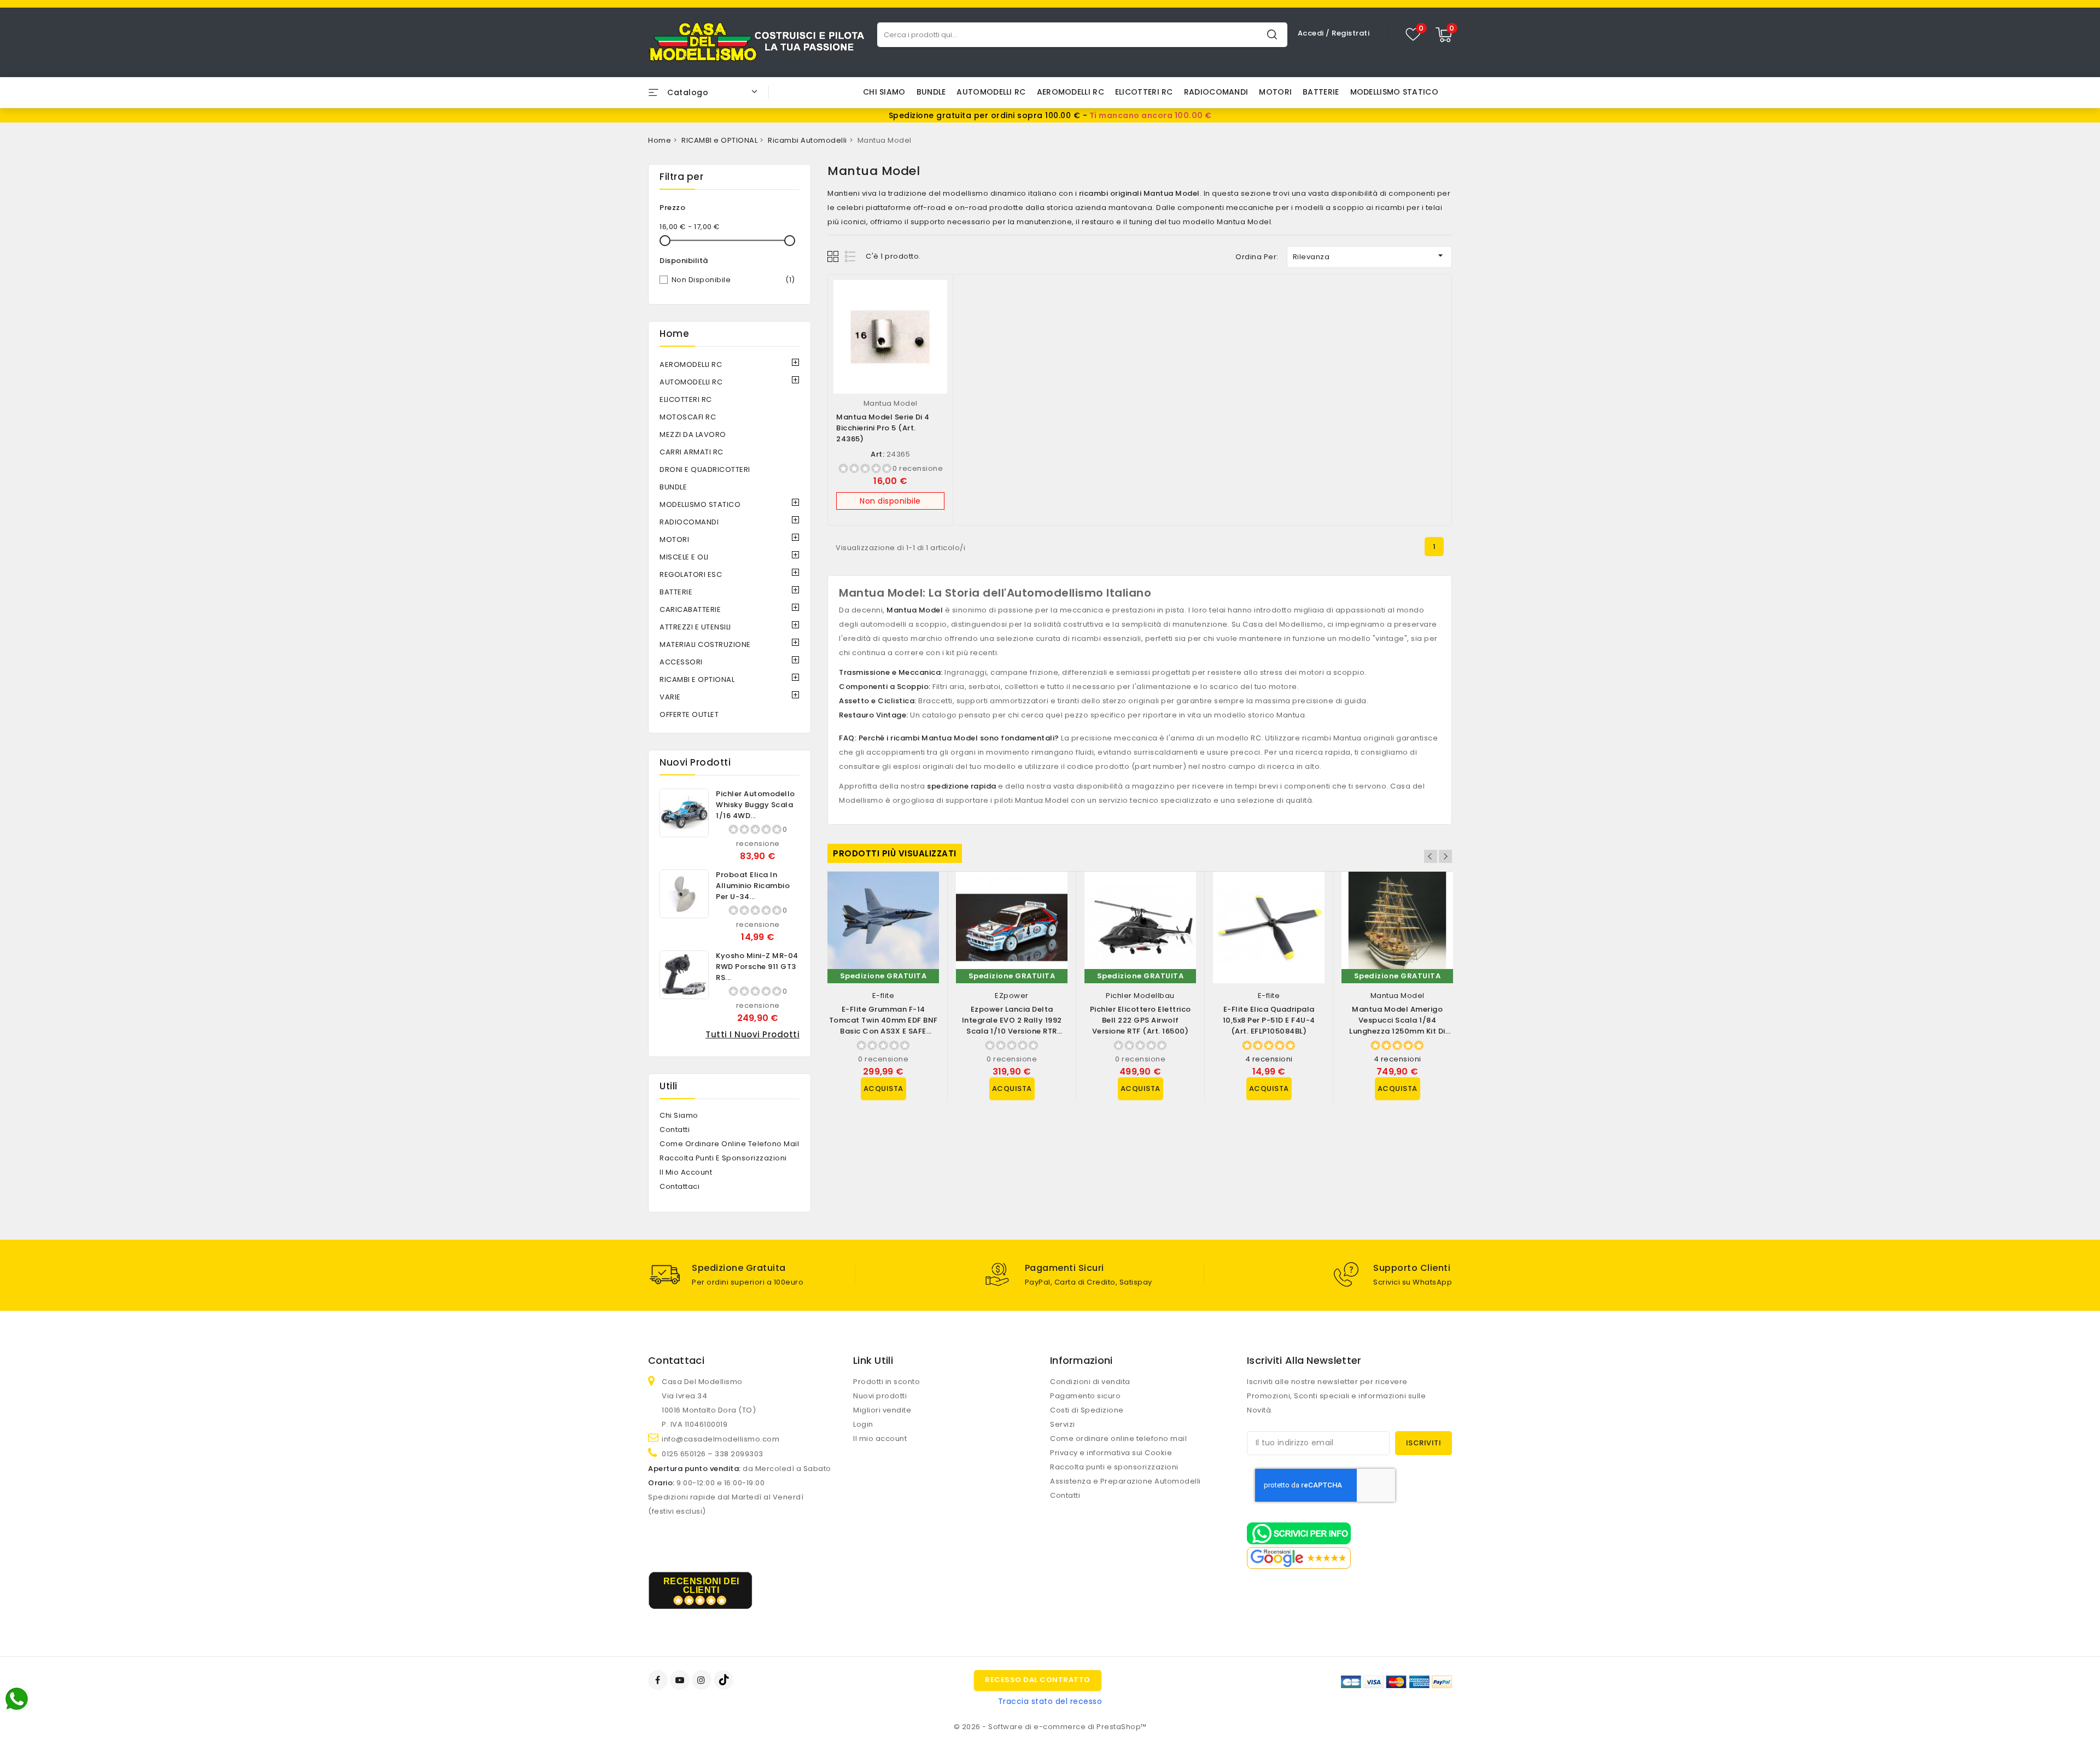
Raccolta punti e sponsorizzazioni (723, 1158)
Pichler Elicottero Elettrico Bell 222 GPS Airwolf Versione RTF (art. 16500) (1141, 1020)
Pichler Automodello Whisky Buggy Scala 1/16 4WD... (756, 805)
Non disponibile (733, 280)
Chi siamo (884, 92)
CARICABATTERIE (690, 609)
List (851, 256)
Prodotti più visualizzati (895, 853)
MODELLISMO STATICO (1394, 92)
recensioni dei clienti (701, 1586)
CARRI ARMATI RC (692, 452)
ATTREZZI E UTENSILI (695, 627)
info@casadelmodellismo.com (721, 1439)
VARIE (670, 697)
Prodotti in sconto (886, 1382)
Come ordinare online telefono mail (729, 1144)
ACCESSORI (681, 662)
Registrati (1351, 33)
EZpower (1012, 996)
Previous (1431, 856)
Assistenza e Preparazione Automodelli (1125, 1481)
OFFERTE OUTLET (689, 714)
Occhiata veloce (934, 299)
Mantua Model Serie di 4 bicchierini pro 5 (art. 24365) (883, 428)
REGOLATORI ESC (691, 574)
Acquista (883, 1089)
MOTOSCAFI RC (688, 417)
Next (1445, 856)
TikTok (724, 1680)
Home (674, 334)
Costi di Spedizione (1087, 1410)
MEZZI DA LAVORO (693, 434)
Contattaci (679, 1186)
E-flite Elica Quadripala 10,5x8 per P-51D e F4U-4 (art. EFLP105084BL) (1269, 1020)
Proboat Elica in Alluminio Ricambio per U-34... (753, 886)
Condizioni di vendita (1090, 1382)
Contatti (675, 1130)
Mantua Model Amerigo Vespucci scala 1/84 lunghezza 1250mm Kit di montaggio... (1397, 1026)
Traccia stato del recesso (1050, 1701)
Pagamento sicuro (1085, 1396)
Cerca (1272, 34)
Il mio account (686, 1172)
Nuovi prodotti (880, 1396)
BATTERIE (1321, 92)
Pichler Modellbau (1140, 996)
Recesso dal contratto (1038, 1680)
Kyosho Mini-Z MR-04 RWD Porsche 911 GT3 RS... (757, 967)
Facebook (659, 1680)
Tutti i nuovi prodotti (752, 1034)
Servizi (1063, 1424)
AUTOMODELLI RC (991, 92)
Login (863, 1424)
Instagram (703, 1680)
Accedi (1312, 33)
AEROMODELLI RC (1071, 92)
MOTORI (1275, 92)
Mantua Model (891, 403)
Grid (834, 256)
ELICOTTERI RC (1144, 92)
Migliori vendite (882, 1410)
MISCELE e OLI (684, 557)
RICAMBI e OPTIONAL (697, 679)
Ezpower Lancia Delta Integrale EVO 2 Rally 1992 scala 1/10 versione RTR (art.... (1012, 1026)
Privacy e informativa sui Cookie (1111, 1453)
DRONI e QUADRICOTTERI (705, 469)
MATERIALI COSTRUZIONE (705, 644)
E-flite (883, 996)
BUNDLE (931, 92)
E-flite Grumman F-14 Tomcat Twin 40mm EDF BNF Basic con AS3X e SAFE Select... (883, 1026)
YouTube (681, 1680)
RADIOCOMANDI (1216, 92)
